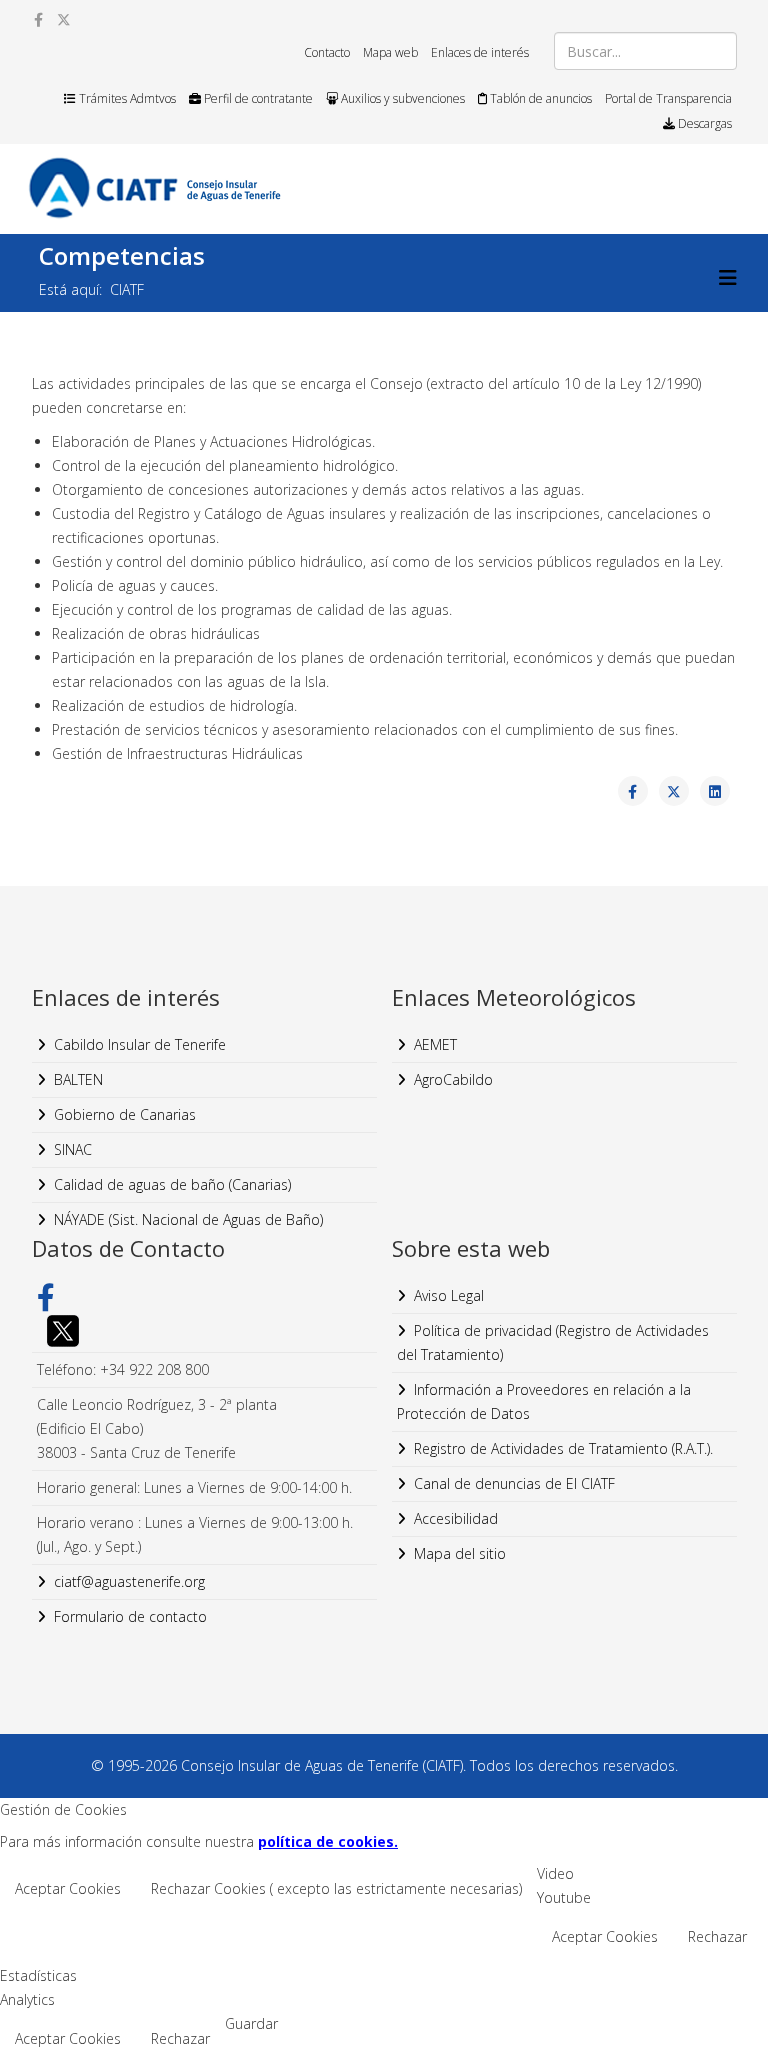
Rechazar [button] (717, 1936)
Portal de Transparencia (668, 98)
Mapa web (390, 52)
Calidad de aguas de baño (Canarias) (172, 1184)
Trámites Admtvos (126, 98)
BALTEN (78, 1079)
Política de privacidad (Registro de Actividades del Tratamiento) (553, 1342)
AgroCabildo (453, 1079)
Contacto (327, 52)
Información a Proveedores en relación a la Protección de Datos (544, 1401)
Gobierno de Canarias (125, 1114)
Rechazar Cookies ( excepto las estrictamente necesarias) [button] (336, 1888)
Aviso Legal (449, 1295)
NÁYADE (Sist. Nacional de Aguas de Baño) (188, 1219)
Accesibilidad (456, 1518)
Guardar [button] (251, 2023)
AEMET (435, 1044)
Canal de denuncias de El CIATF (514, 1483)
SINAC (73, 1149)
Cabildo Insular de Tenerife (140, 1044)
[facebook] (38, 19)
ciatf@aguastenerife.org (129, 1581)
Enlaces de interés (480, 52)
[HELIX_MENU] (728, 277)
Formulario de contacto (130, 1616)
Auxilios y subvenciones (401, 98)
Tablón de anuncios (539, 98)
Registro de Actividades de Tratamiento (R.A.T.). (563, 1448)
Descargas (703, 123)
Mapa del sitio (460, 1553)
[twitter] (64, 19)
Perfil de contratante (257, 98)
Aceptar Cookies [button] (68, 1888)
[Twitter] (204, 1331)
